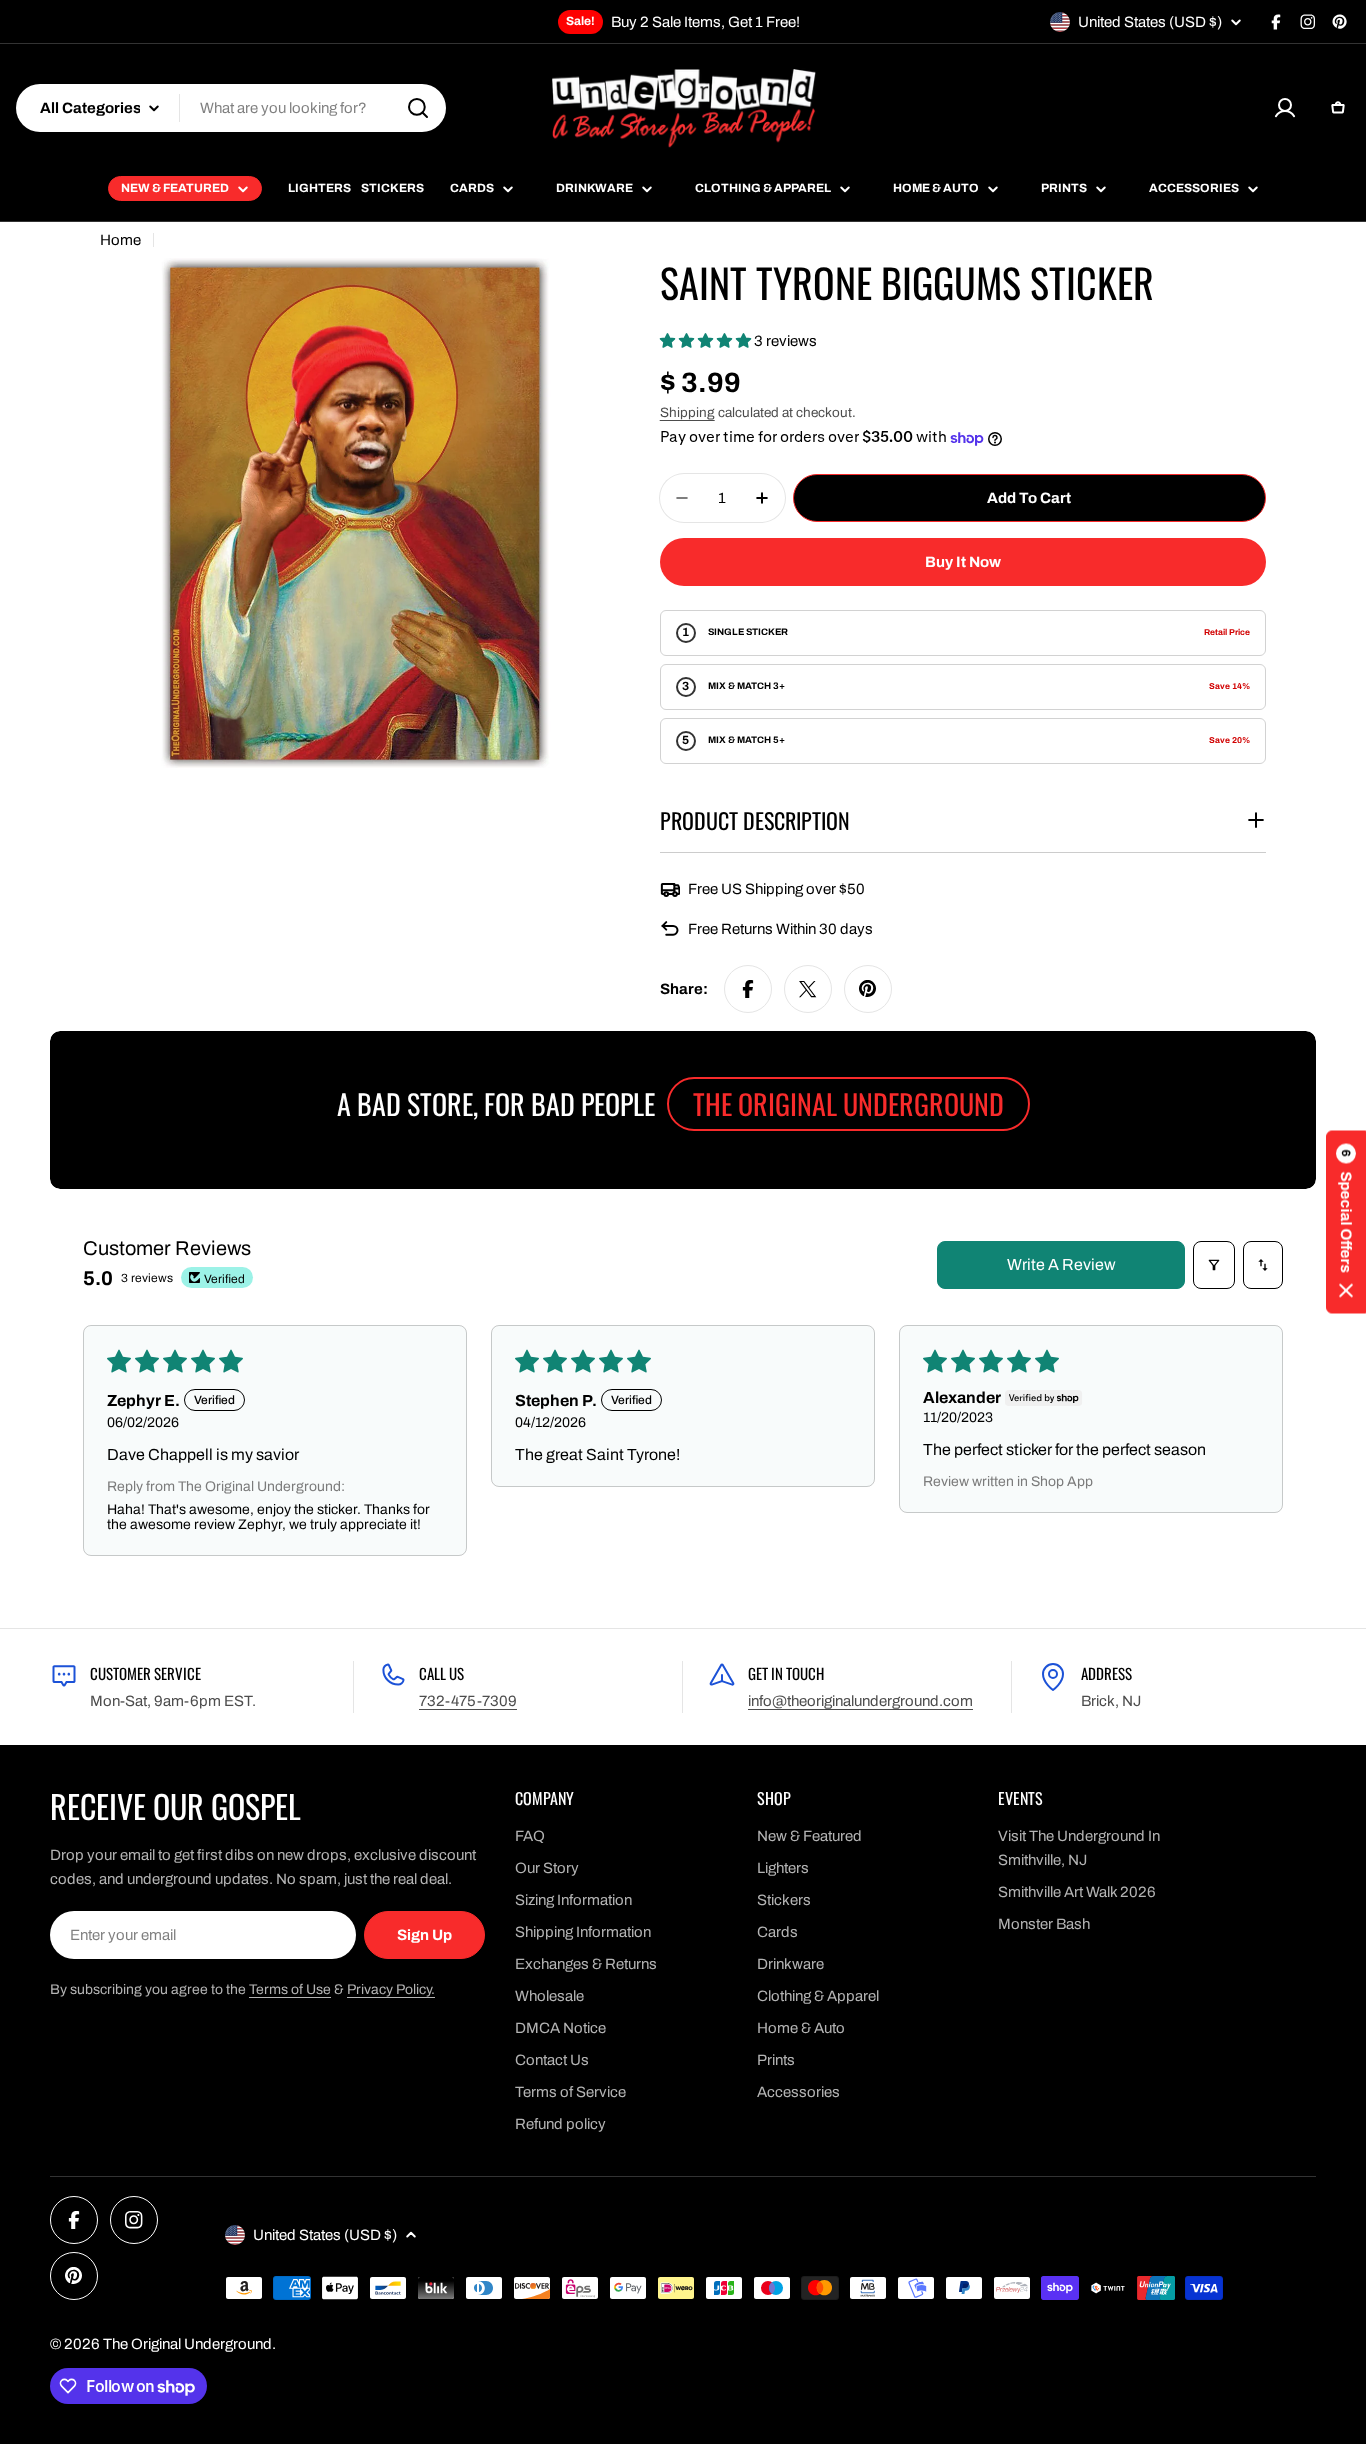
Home (120, 240)
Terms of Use (290, 1989)
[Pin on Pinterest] (868, 989)
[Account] (1285, 108)
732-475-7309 (468, 1701)
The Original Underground (187, 2344)
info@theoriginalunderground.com (860, 1701)
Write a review (1061, 1264)
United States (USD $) (1150, 22)
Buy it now (963, 562)
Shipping (687, 412)
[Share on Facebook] (748, 989)
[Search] (418, 108)
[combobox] (231, 108)
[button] (707, 341)
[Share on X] (808, 989)
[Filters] (1214, 1265)
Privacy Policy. (391, 1989)
